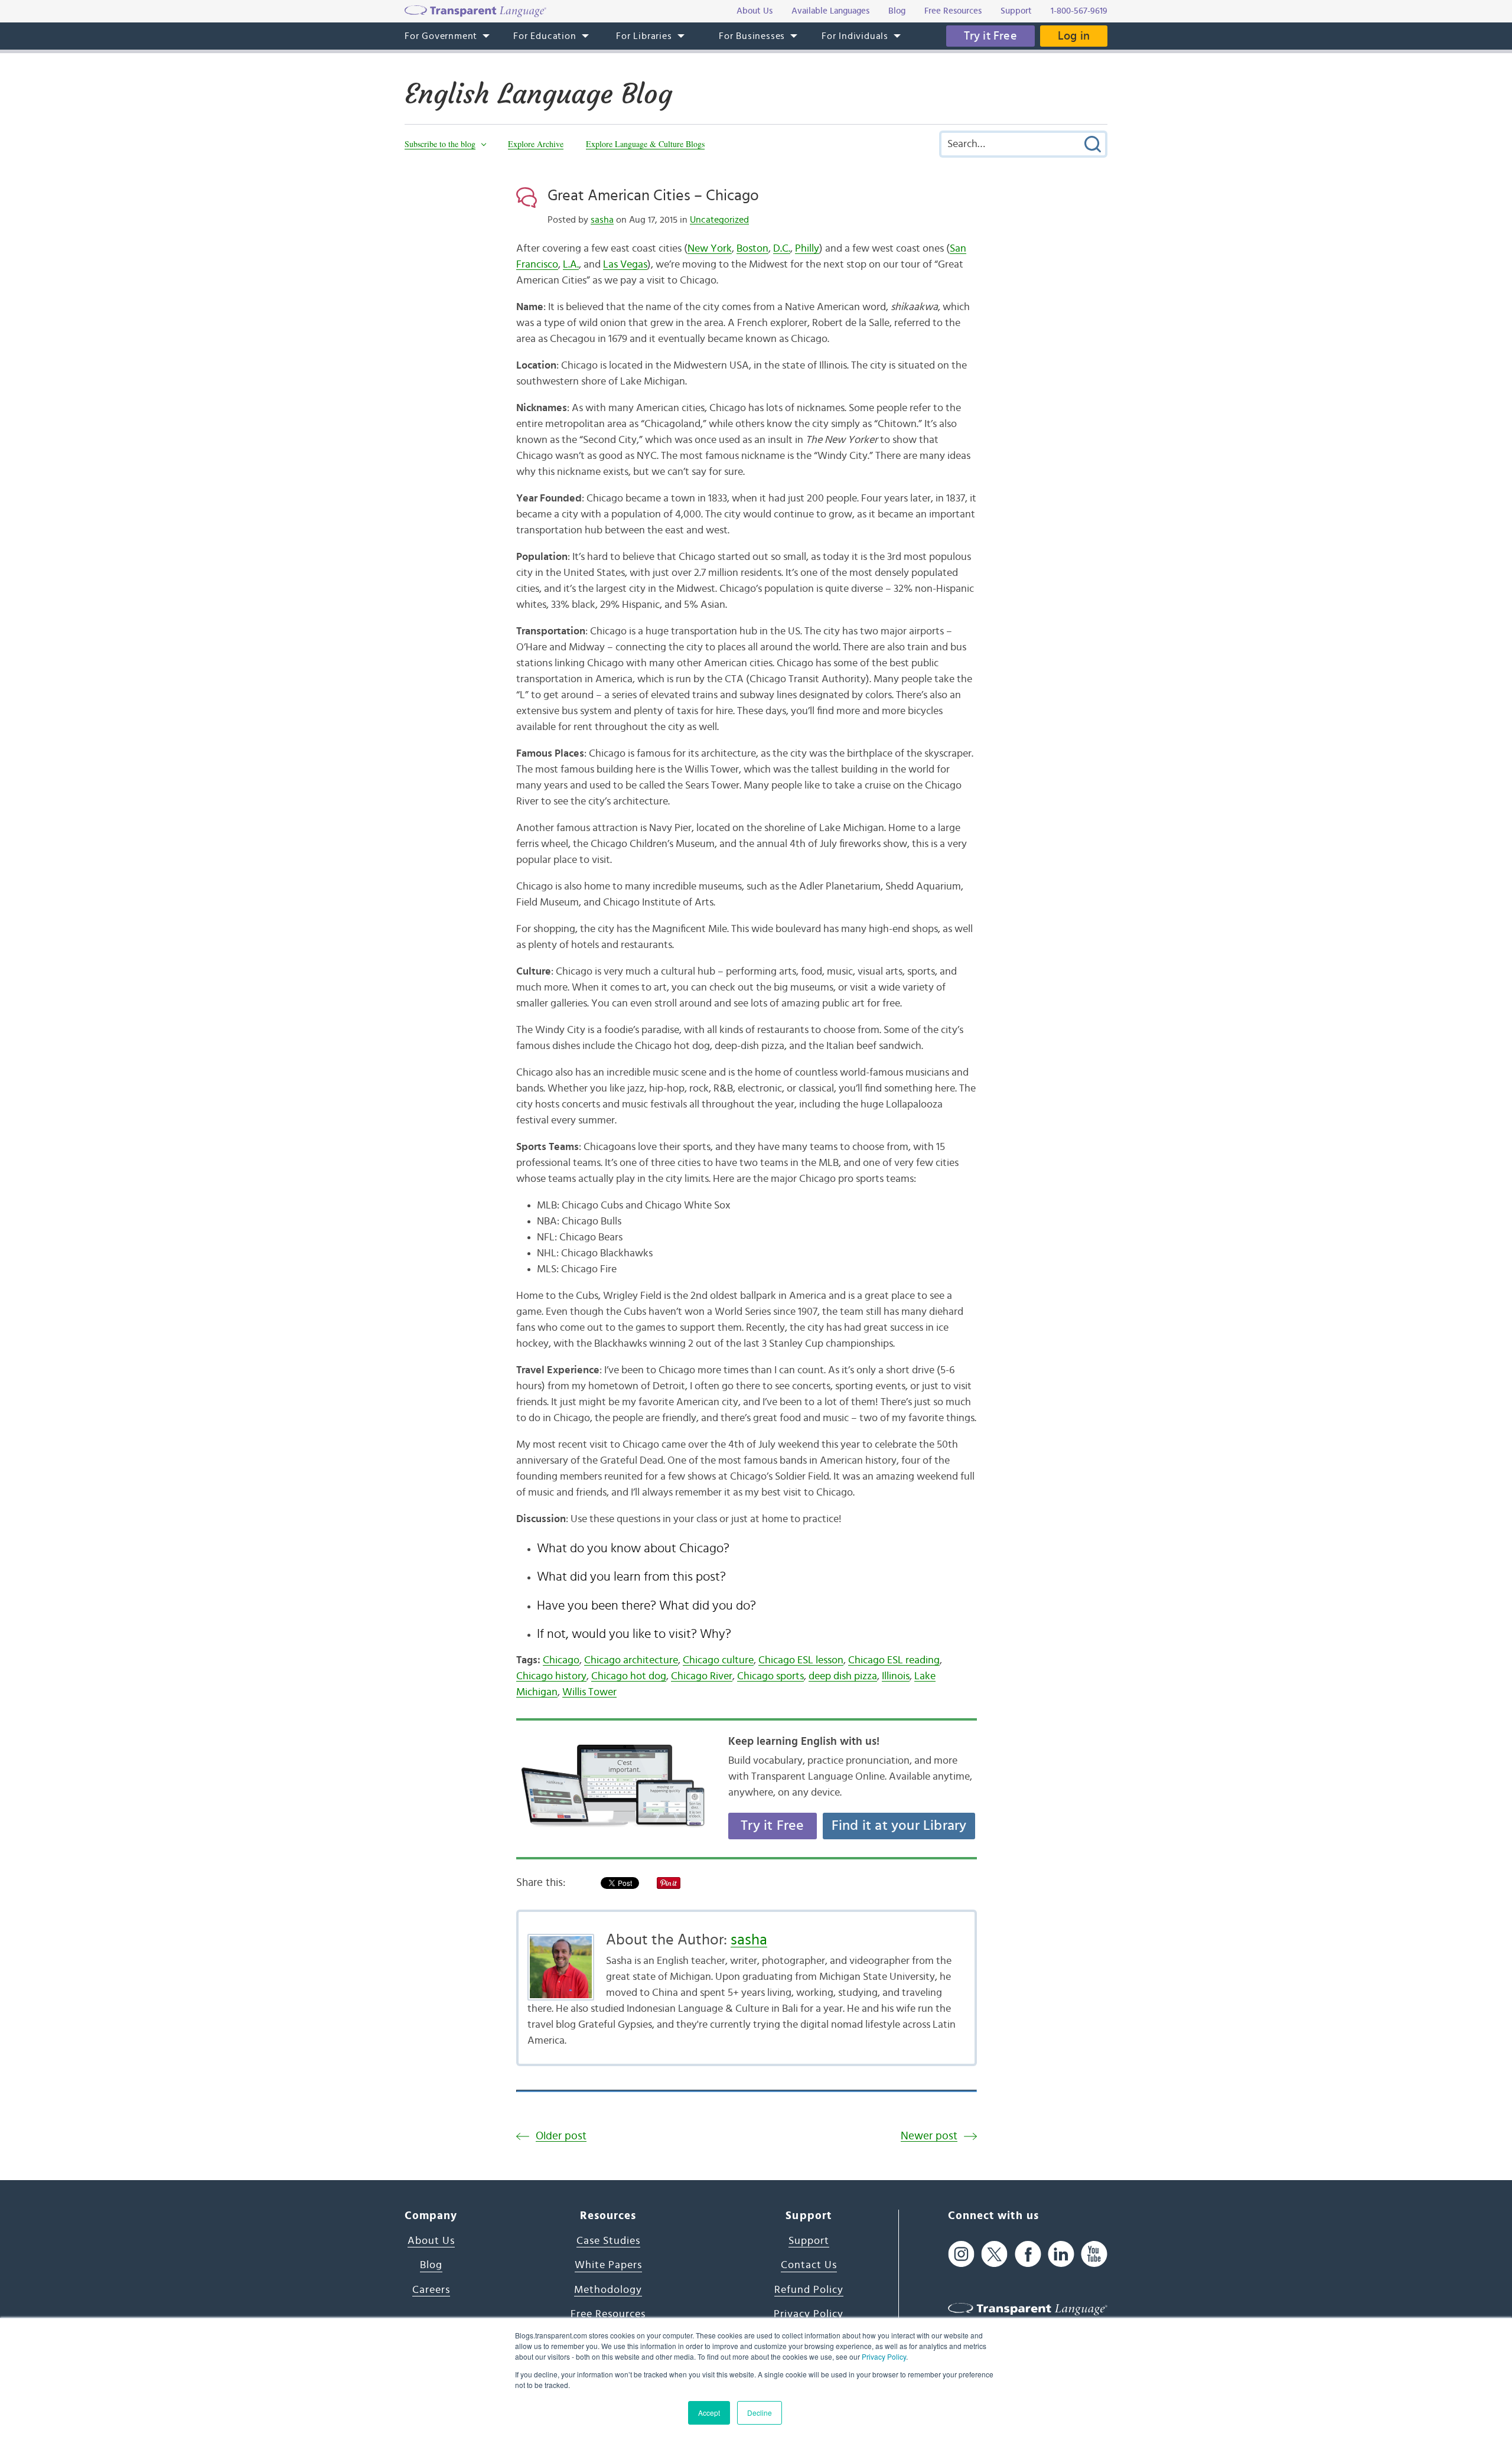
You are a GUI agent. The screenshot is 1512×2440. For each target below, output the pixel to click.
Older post (561, 2136)
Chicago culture (718, 1660)
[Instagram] (961, 2254)
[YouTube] (1094, 2254)
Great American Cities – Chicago (653, 196)
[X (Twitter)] (994, 2254)
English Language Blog (538, 94)
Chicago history (551, 1676)
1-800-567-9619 (1079, 11)
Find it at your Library (899, 1826)
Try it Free (990, 36)
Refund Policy (809, 2290)
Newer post (929, 2136)
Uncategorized (719, 220)
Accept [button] (709, 2413)
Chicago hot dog (629, 1676)
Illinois (896, 1676)
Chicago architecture (631, 1660)
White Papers (608, 2265)
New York (710, 249)
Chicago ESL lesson (801, 1660)
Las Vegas (625, 265)
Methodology (608, 2290)
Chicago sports (770, 1676)
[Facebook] (1028, 2254)
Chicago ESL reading (894, 1660)
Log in (1074, 36)
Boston (752, 249)
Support (809, 2241)
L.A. (571, 265)
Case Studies (608, 2241)
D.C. (782, 249)
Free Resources (608, 2314)
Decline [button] (760, 2413)
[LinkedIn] (1061, 2254)
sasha (602, 220)
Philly (807, 249)
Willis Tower (589, 1692)
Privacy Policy (884, 2356)
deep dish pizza (843, 1676)
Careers (431, 2290)
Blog (431, 2265)
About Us (431, 2241)
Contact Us (809, 2265)
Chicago (561, 1660)
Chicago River (702, 1676)
